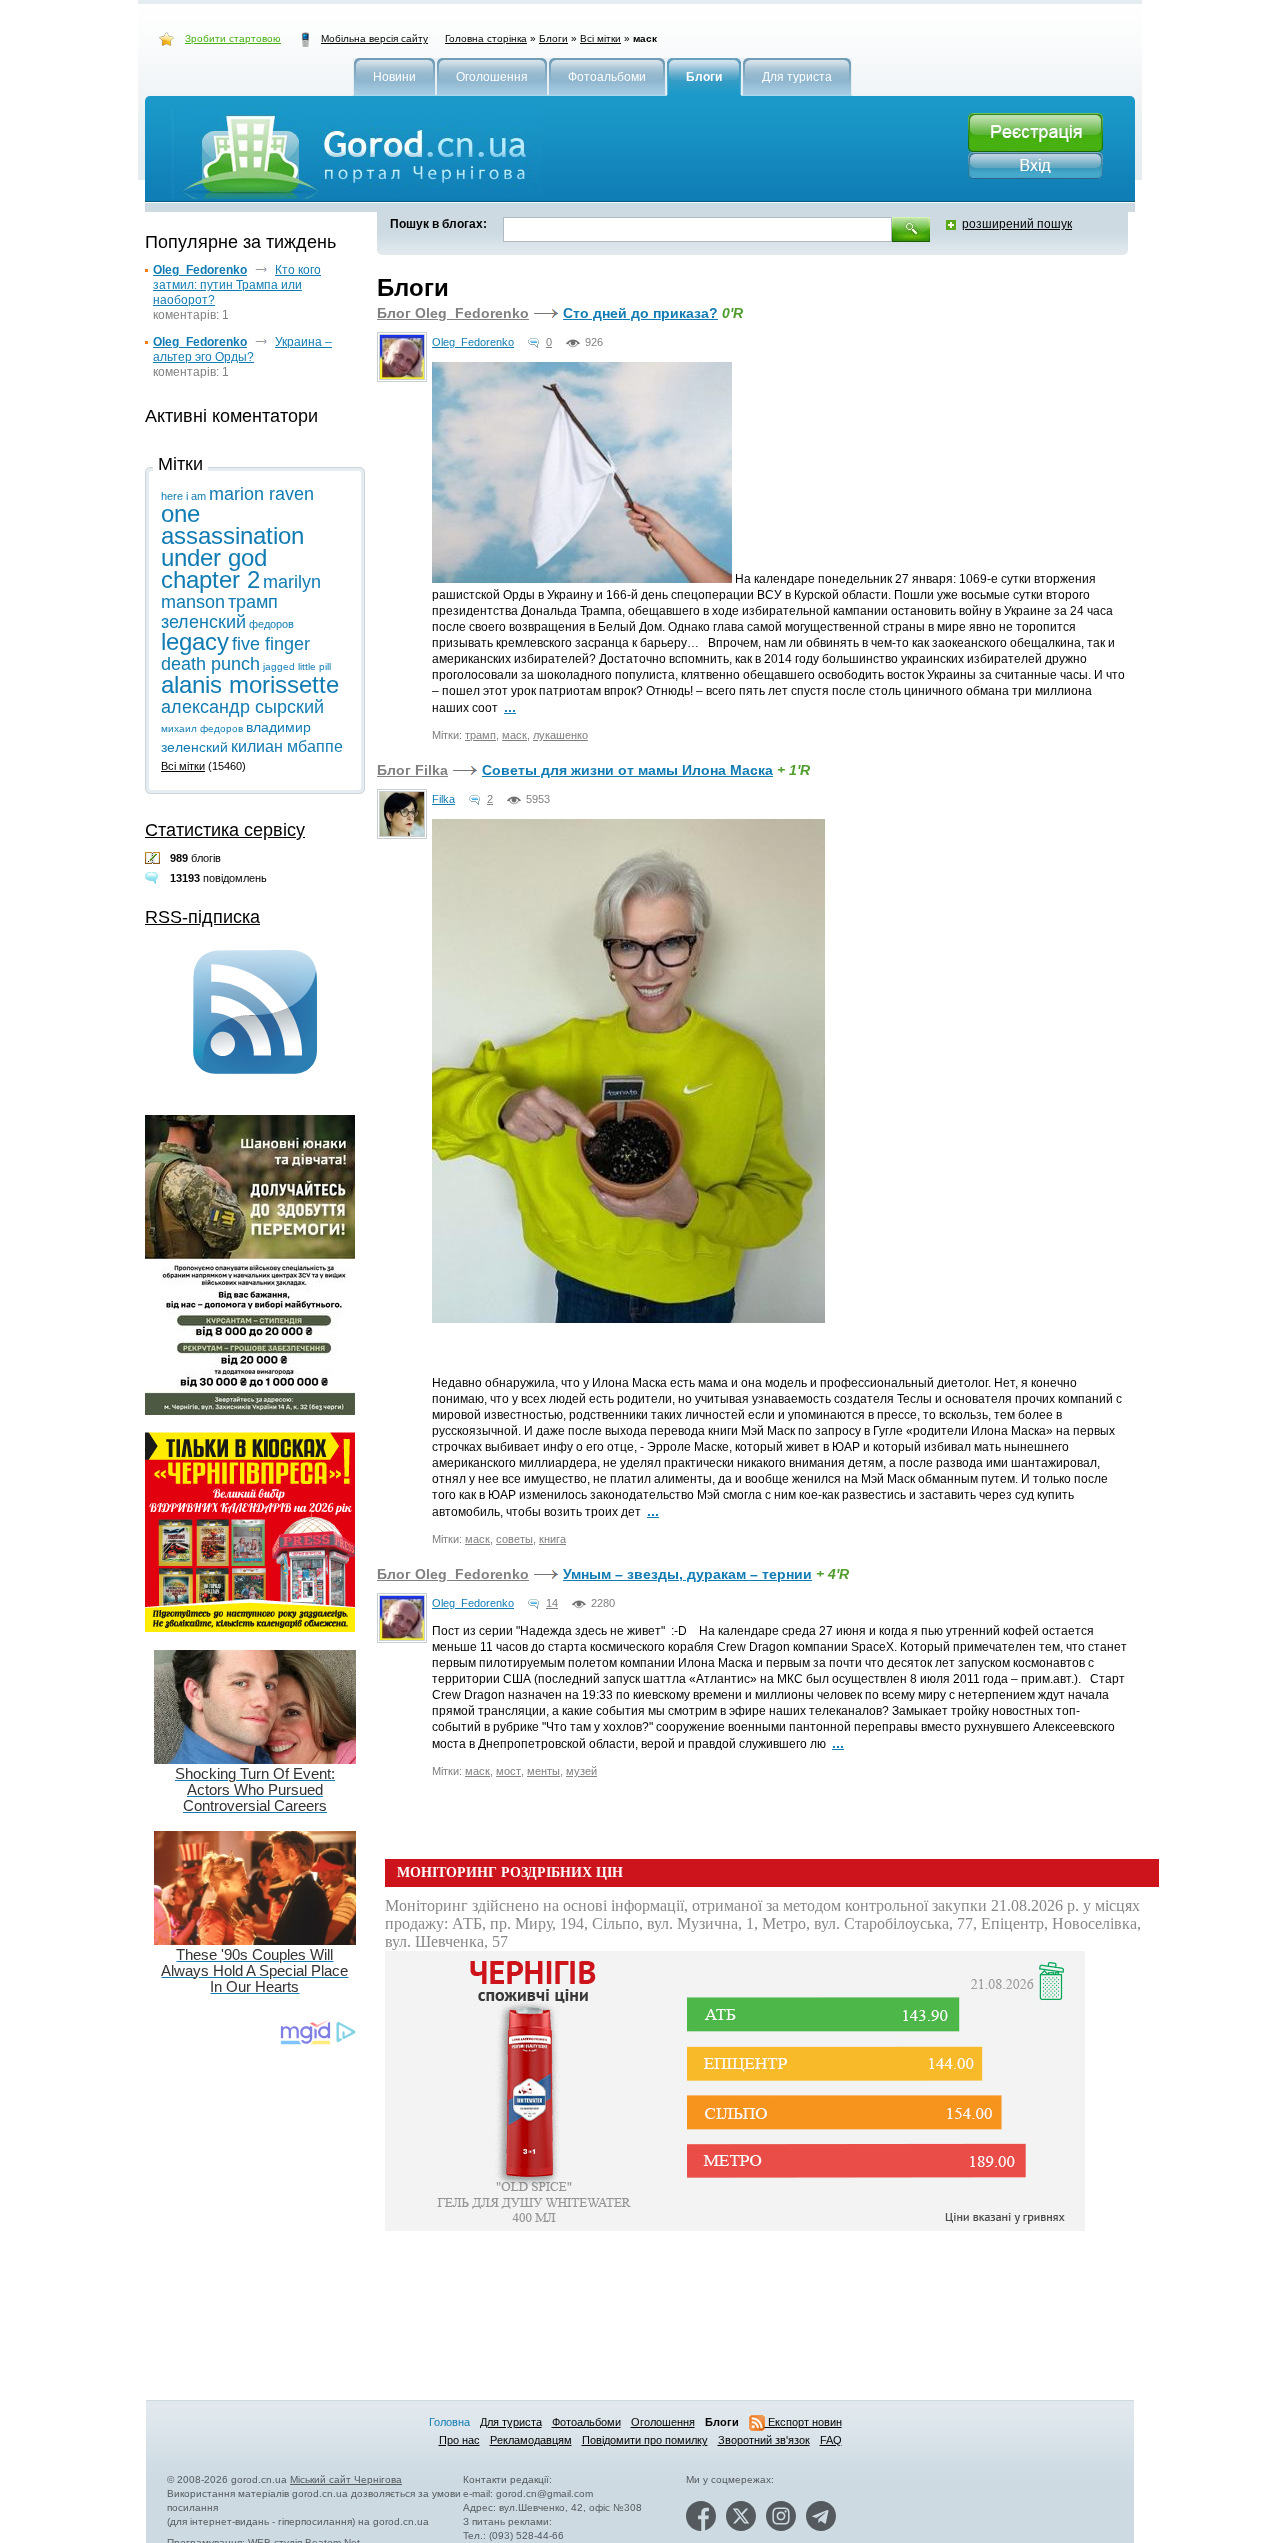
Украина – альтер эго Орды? (242, 349)
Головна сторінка (486, 38)
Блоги (553, 38)
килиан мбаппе (287, 746)
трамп (480, 735)
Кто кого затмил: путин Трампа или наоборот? (237, 285)
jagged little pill (297, 666)
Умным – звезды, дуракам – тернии (687, 1574)
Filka (443, 799)
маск (514, 735)
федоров (271, 624)
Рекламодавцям (531, 2440)
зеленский (203, 622)
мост (508, 1771)
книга (552, 1539)
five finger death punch (235, 654)
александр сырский (242, 707)
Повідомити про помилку (645, 2440)
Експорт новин (803, 2422)
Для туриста (511, 2422)
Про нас (459, 2440)
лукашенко (560, 735)
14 (552, 1603)
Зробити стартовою (233, 38)
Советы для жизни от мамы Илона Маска (627, 770)
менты (543, 1771)
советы (514, 1539)
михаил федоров (202, 728)
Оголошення (663, 2422)
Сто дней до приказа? (640, 313)
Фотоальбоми (586, 2422)
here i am (183, 496)
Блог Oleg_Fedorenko (453, 313)
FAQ (831, 2440)
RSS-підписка (202, 917)
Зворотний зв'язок (764, 2440)
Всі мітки (600, 38)
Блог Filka (412, 770)
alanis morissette (250, 684)
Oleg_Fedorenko (473, 342)
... (510, 707)
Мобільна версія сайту (374, 38)
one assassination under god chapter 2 (232, 546)
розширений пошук (1017, 224)
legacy (195, 641)
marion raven (261, 494)
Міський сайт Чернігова (346, 2479)
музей (581, 1771)
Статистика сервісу (225, 830)
